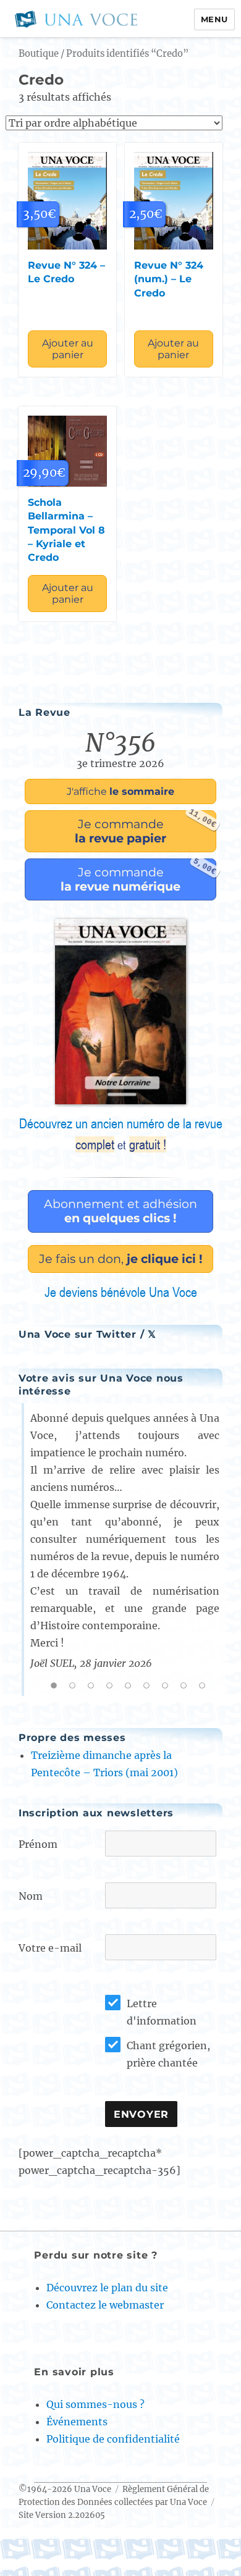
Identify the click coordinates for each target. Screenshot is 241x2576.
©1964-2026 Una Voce (65, 2489)
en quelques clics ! (120, 1211)
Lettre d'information (162, 2012)
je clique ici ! (121, 1259)
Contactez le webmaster (105, 2305)
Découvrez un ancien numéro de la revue (121, 1134)
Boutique (39, 54)
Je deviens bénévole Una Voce (121, 1292)
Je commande (146, 828)
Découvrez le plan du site (107, 2288)
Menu (214, 19)
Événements (77, 2422)
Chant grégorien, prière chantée (168, 2054)
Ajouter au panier (68, 349)
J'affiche (120, 791)
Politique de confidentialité (113, 2439)
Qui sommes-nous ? (95, 2404)
